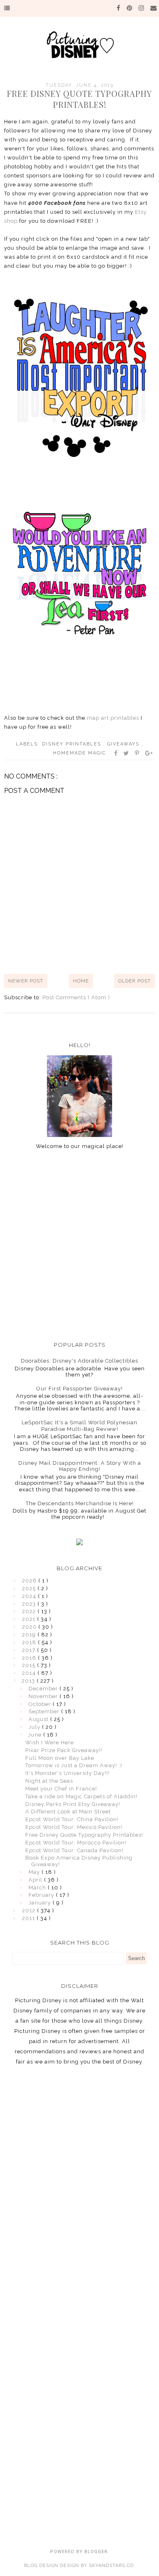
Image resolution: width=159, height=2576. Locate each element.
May (35, 1872)
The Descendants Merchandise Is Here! (80, 1503)
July (35, 1727)
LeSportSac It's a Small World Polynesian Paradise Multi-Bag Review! (79, 1426)
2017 (30, 1650)
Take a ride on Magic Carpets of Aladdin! (81, 1796)
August (39, 1719)
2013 (29, 1681)
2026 (30, 1581)
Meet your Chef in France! (61, 1789)
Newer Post (26, 981)
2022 (30, 1611)
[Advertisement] (79, 1245)
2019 (30, 1635)
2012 (30, 1910)
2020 (30, 1627)
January (41, 1903)
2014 (30, 1673)
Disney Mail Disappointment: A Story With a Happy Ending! (80, 1466)
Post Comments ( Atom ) (76, 997)
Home (81, 981)
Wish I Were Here (50, 1742)
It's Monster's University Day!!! (67, 1773)
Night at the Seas (49, 1781)
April (36, 1880)
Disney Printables (73, 744)
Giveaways (124, 744)
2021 (30, 1619)
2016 (30, 1658)
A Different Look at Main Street (68, 1812)
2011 (29, 1918)
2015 (30, 1665)
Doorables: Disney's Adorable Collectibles (79, 1361)
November (44, 1696)
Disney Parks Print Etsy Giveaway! (73, 1804)
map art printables (113, 718)
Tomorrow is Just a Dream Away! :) (74, 1765)
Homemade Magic (79, 753)
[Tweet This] (127, 753)
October (41, 1704)
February (42, 1895)
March (38, 1888)
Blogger (96, 2552)
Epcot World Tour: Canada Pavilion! (74, 1850)
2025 (30, 1588)
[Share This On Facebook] (116, 753)
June (36, 1735)
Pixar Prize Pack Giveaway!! (64, 1750)
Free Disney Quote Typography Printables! (84, 1835)
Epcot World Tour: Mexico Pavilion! (74, 1827)
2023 (30, 1604)
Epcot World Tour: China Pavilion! (72, 1819)
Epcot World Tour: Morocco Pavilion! (76, 1843)
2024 (30, 1596)
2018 (30, 1642)
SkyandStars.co (111, 2566)
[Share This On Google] (149, 753)
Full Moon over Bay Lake (60, 1758)
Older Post (135, 981)
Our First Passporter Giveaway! (79, 1389)
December (44, 1689)
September (45, 1711)
